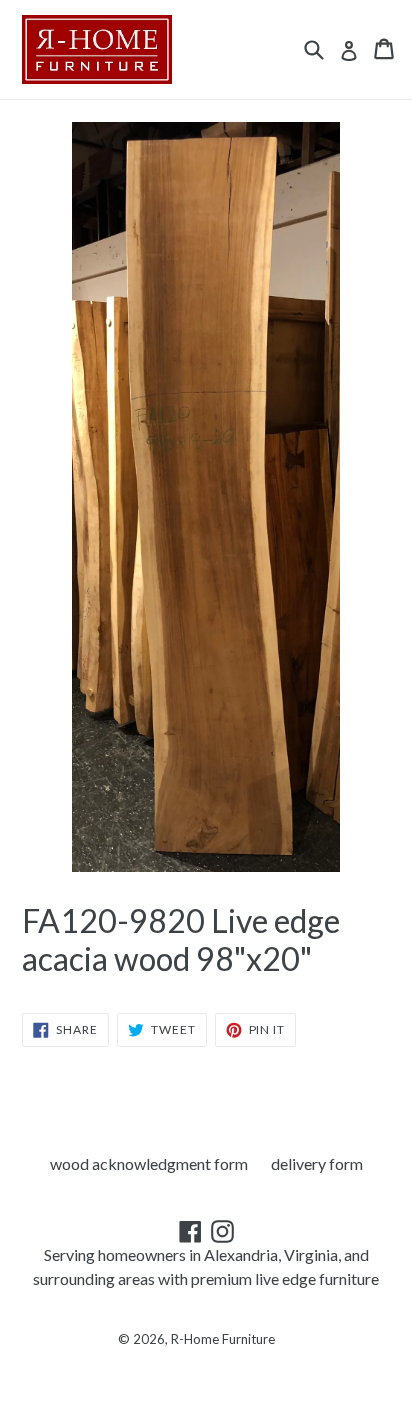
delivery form (317, 1163)
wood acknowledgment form (149, 1163)
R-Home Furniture (223, 1339)
